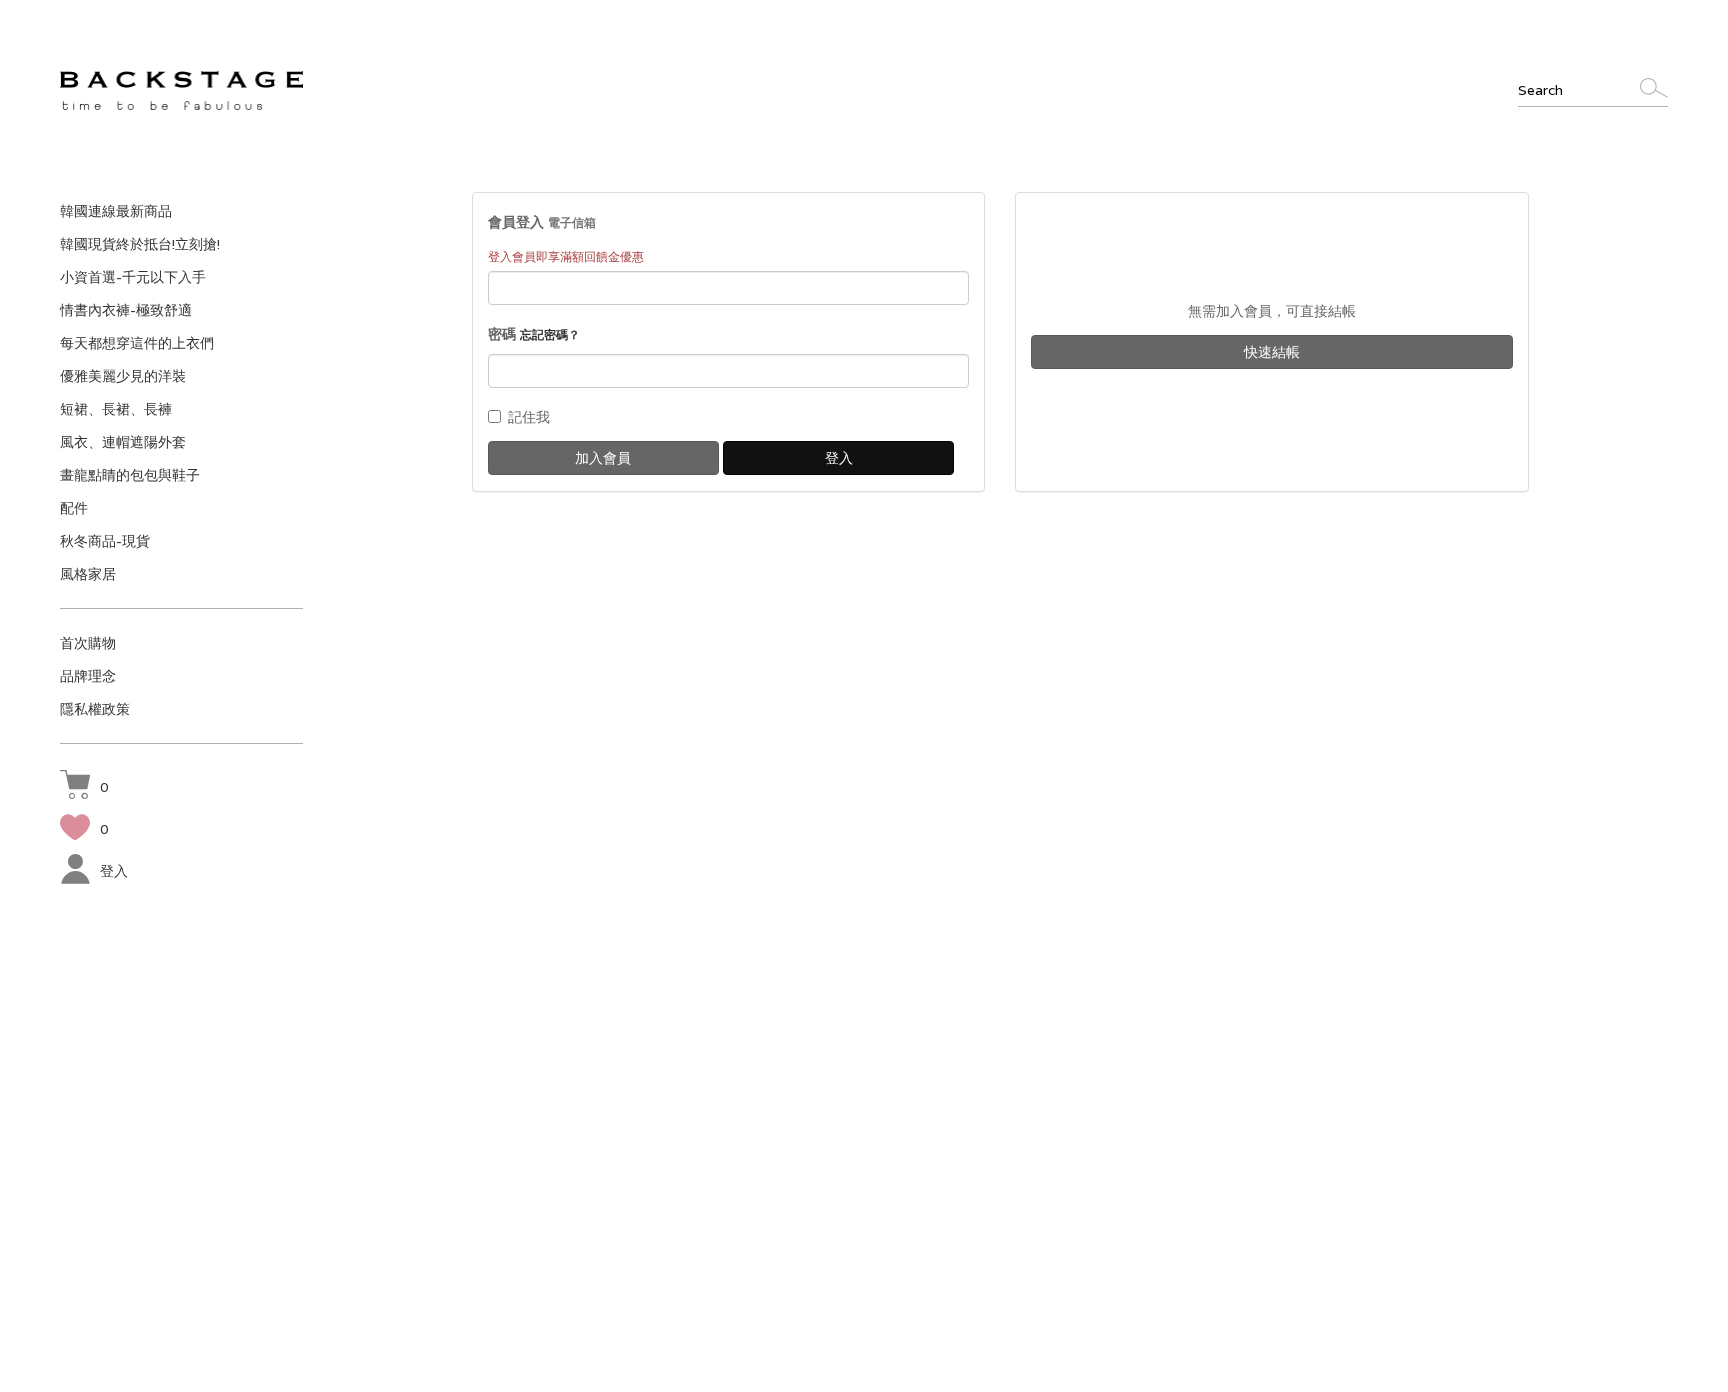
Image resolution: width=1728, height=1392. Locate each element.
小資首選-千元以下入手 (133, 277)
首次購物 (88, 643)
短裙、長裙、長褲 (116, 409)
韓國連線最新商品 (116, 211)
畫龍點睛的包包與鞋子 (130, 475)
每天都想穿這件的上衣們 (137, 343)
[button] (84, 787)
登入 (114, 871)
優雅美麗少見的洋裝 (123, 376)
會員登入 (542, 222)
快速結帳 (1272, 352)
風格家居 (88, 574)
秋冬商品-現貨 (105, 541)
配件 (74, 508)
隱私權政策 (95, 709)
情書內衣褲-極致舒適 (126, 310)
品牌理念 (88, 676)
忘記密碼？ (550, 334)
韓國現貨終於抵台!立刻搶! (140, 244)
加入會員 (603, 458)
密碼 (534, 334)
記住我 (529, 417)
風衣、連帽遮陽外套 (123, 442)
